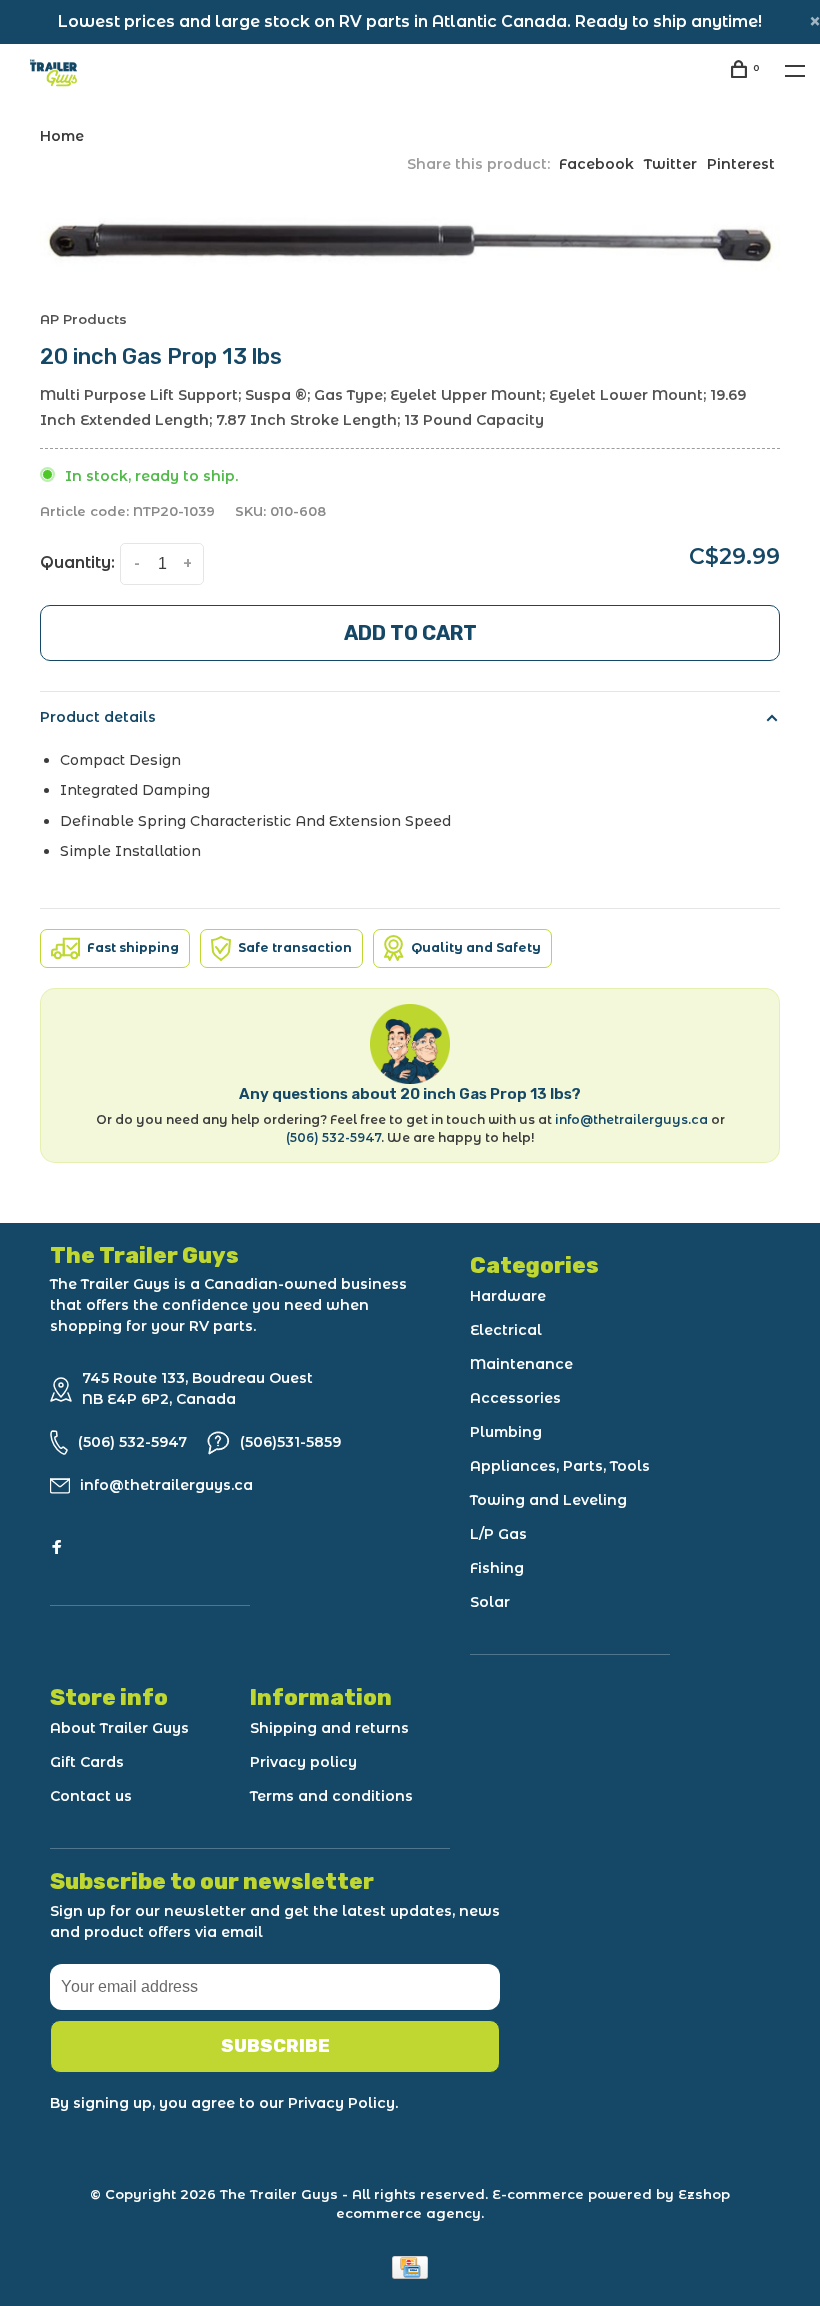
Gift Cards (87, 1762)
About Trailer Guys (119, 1728)
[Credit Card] (410, 2273)
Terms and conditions (331, 1796)
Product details (98, 717)
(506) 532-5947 (333, 1137)
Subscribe (275, 2046)
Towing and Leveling (548, 1500)
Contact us (91, 1796)
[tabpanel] (410, 241)
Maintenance (521, 1364)
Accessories (515, 1398)
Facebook (596, 164)
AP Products (83, 319)
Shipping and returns (329, 1728)
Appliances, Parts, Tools (560, 1466)
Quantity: (77, 562)
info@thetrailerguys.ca (631, 1119)
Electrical (506, 1330)
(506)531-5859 (290, 1442)
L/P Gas (498, 1534)
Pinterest (741, 164)
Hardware (508, 1296)
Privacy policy (303, 1762)
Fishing (497, 1568)
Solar (490, 1602)
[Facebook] (57, 1548)
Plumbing (506, 1432)
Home (62, 136)
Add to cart (410, 633)
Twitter (670, 164)
